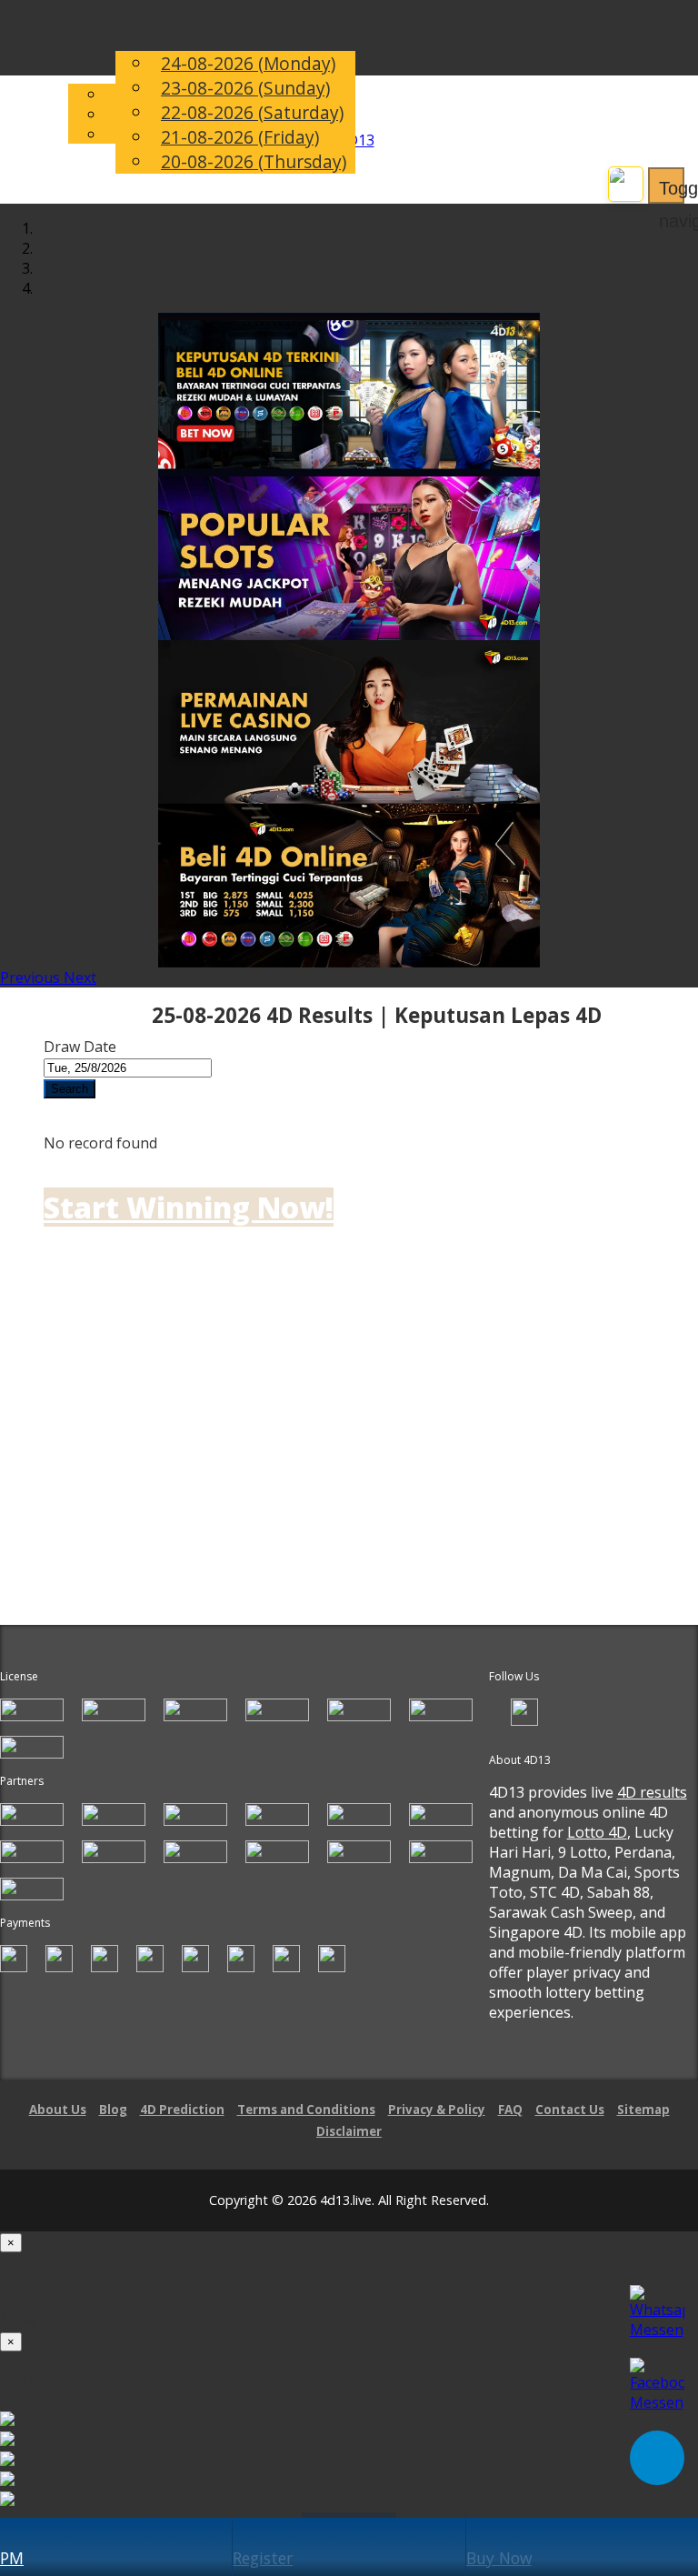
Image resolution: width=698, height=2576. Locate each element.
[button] (32, 977)
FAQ (510, 2110)
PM (12, 2558)
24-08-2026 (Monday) (248, 63)
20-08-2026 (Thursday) (254, 161)
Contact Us (570, 2110)
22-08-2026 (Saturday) (252, 112)
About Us (58, 2110)
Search (70, 1089)
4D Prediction (182, 2110)
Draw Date (80, 1047)
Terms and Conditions (306, 2110)
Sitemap (643, 2110)
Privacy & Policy (437, 2110)
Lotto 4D (597, 1832)
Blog (113, 2110)
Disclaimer (349, 2131)
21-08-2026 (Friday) (240, 137)
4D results (652, 1792)
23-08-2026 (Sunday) (245, 88)
